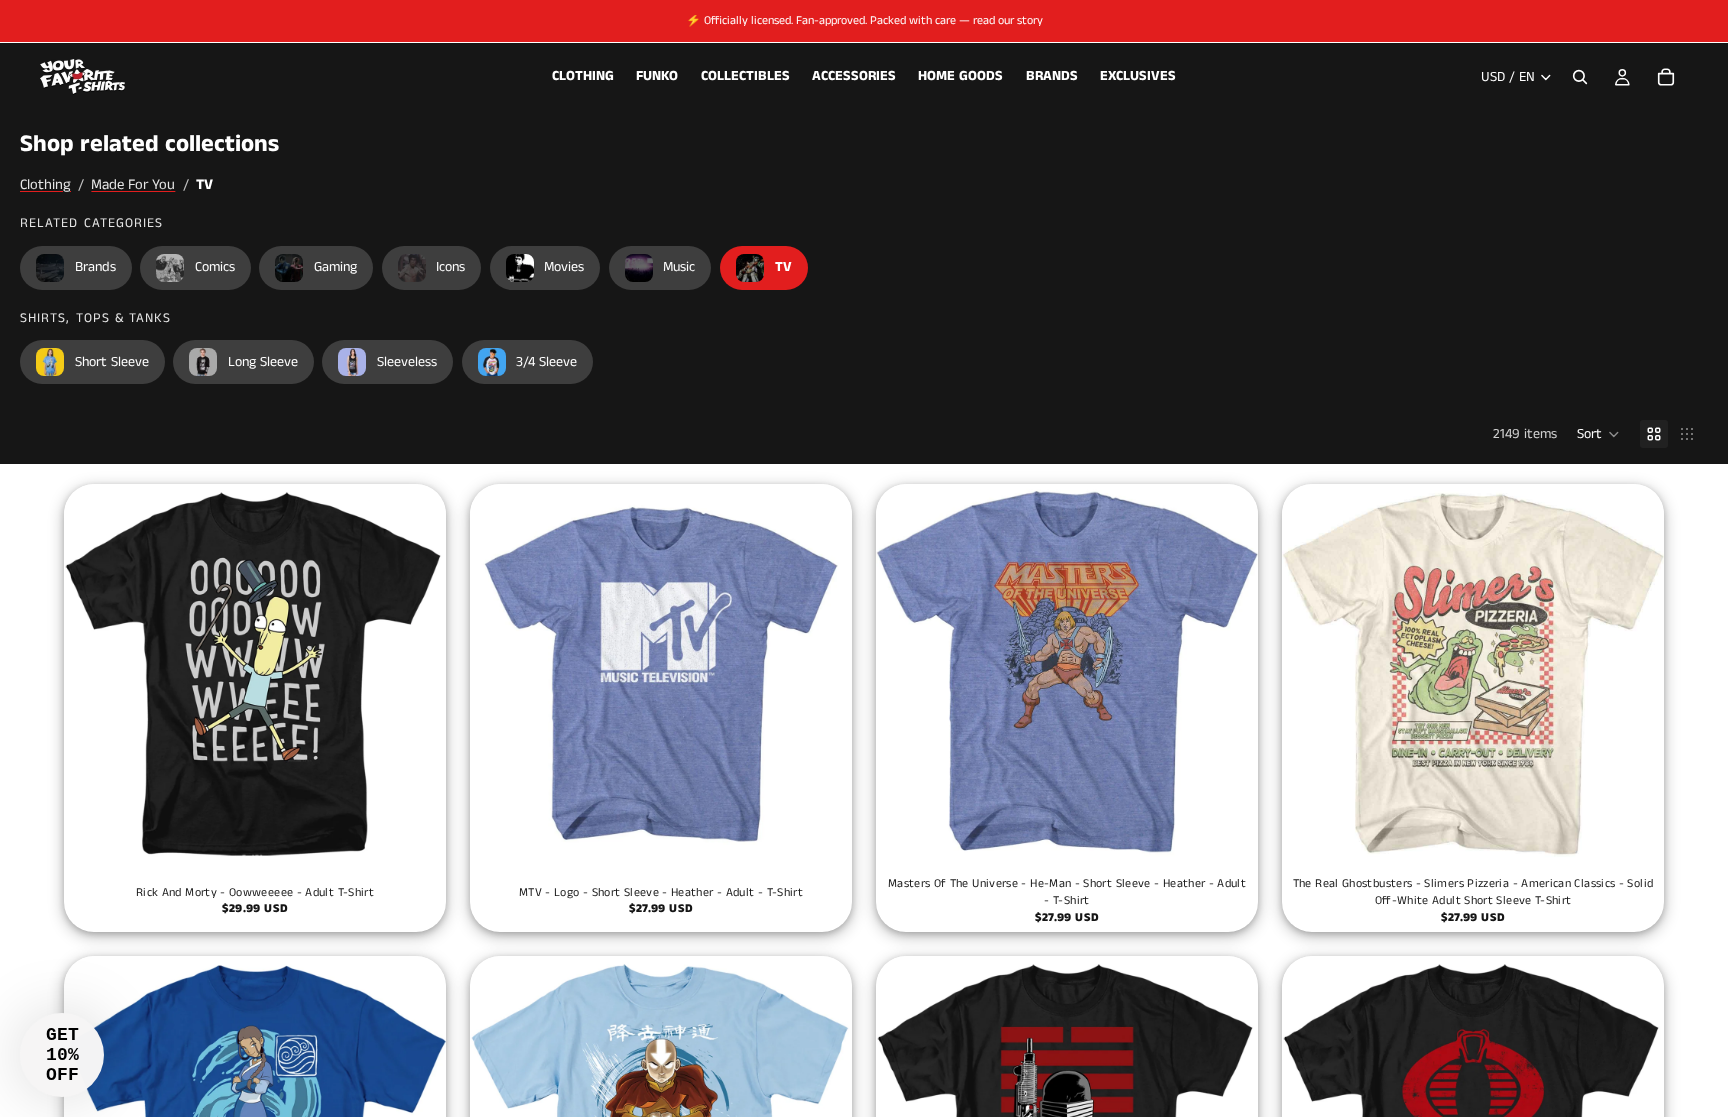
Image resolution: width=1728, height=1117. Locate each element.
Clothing (45, 185)
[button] (1598, 434)
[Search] (1580, 77)
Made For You (133, 185)
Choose (432, 835)
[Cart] (1666, 77)
